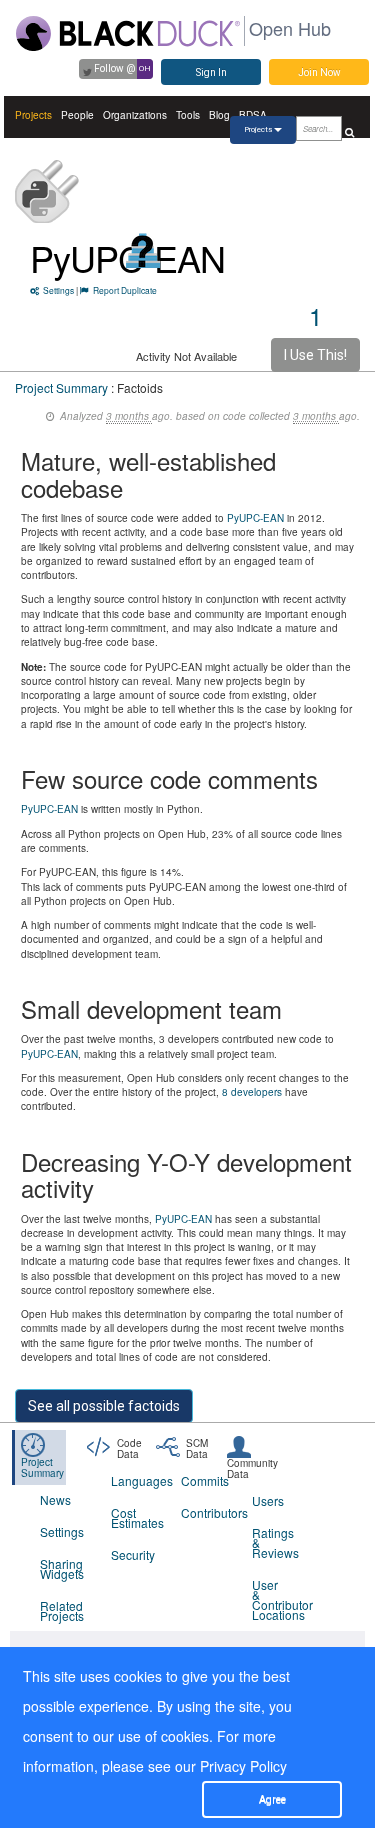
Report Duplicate (125, 290)
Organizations (135, 115)
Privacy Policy (243, 1766)
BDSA (253, 115)
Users (268, 1500)
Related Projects (62, 1610)
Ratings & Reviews (275, 1542)
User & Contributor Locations (275, 1599)
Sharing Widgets (62, 1568)
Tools (188, 115)
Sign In (211, 72)
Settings (58, 290)
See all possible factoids (104, 1406)
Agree (272, 1799)
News (55, 1499)
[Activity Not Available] (143, 250)
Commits (204, 1480)
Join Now (319, 72)
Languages (134, 1480)
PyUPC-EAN (255, 518)
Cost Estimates (134, 1517)
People (77, 115)
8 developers (252, 1092)
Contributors (204, 1512)
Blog (219, 115)
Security (133, 1554)
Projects (33, 115)
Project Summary (61, 387)
